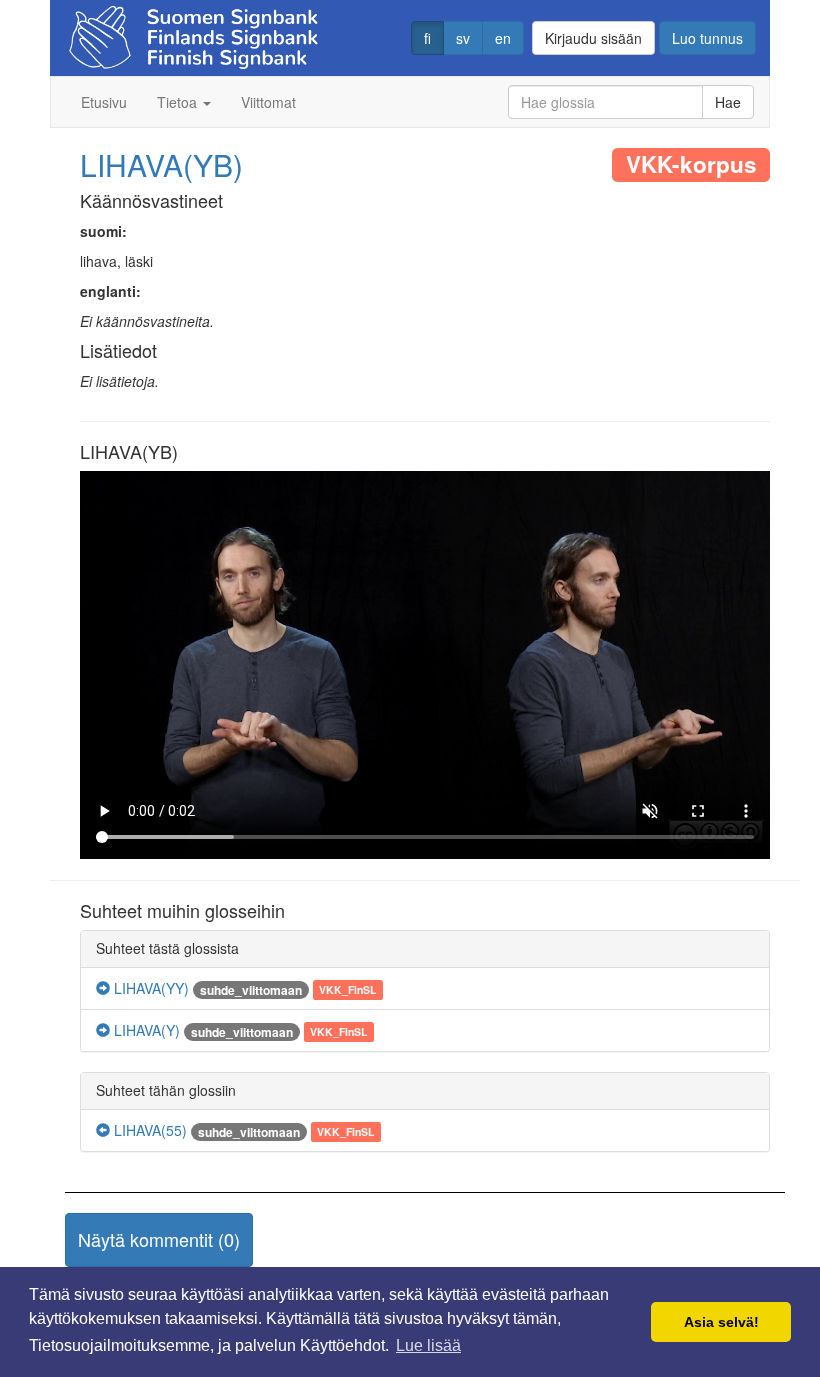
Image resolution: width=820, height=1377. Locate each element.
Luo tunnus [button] (707, 38)
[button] (159, 1240)
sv (463, 38)
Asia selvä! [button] (721, 1322)
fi (427, 38)
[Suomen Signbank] (193, 31)
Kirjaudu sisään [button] (593, 38)
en (503, 38)
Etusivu (104, 102)
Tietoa (179, 102)
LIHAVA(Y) (145, 1030)
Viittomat (268, 102)
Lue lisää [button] (428, 1345)
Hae (728, 102)
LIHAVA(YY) (149, 988)
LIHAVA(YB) (161, 164)
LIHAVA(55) (148, 1130)
